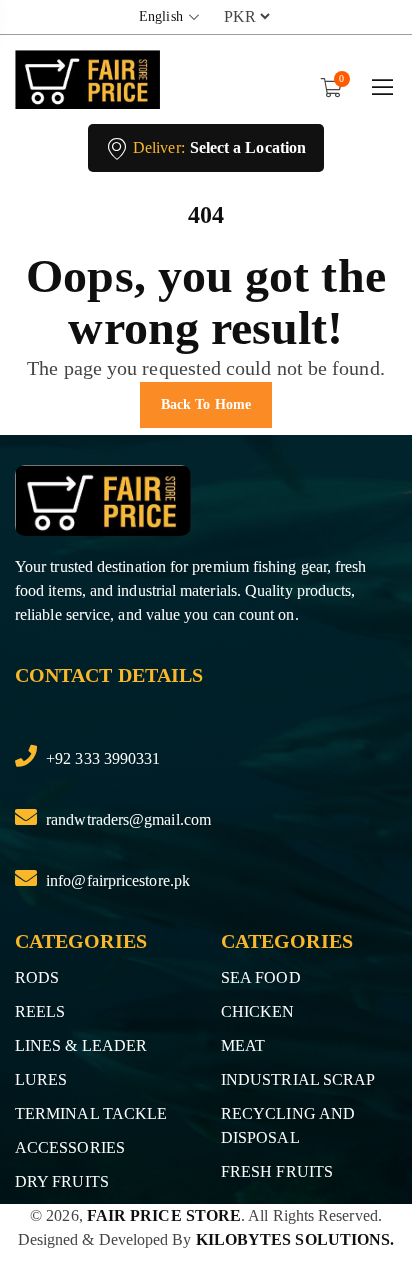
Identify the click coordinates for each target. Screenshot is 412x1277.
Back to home (206, 404)
